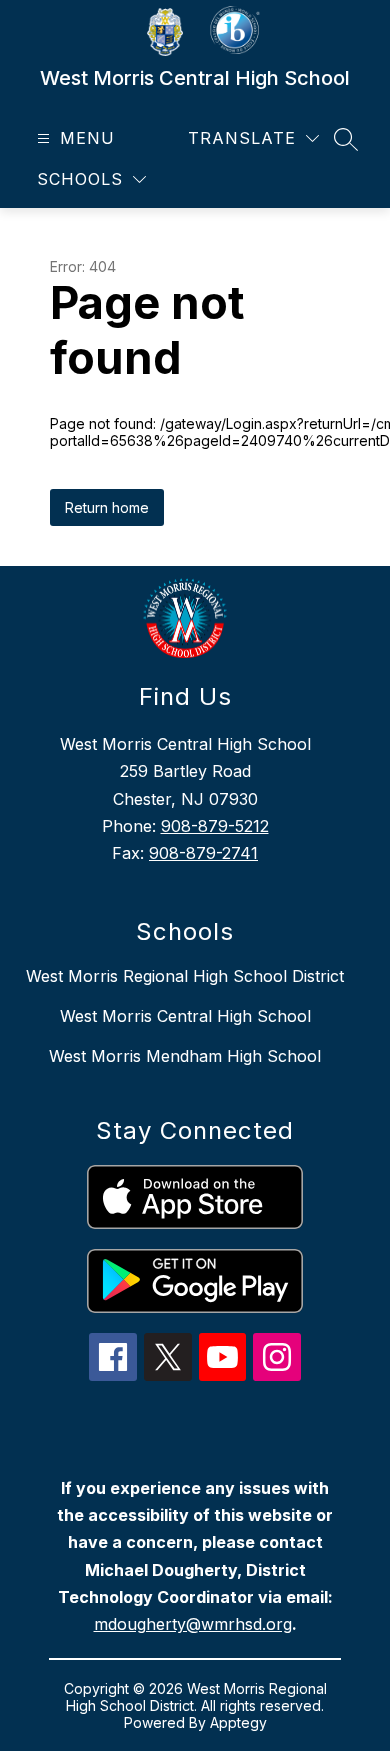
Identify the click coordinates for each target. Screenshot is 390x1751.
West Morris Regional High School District (185, 976)
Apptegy (238, 1722)
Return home (107, 507)
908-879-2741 (203, 853)
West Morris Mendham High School (185, 1056)
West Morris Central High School (185, 1016)
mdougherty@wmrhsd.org (193, 1624)
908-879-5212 (215, 826)
